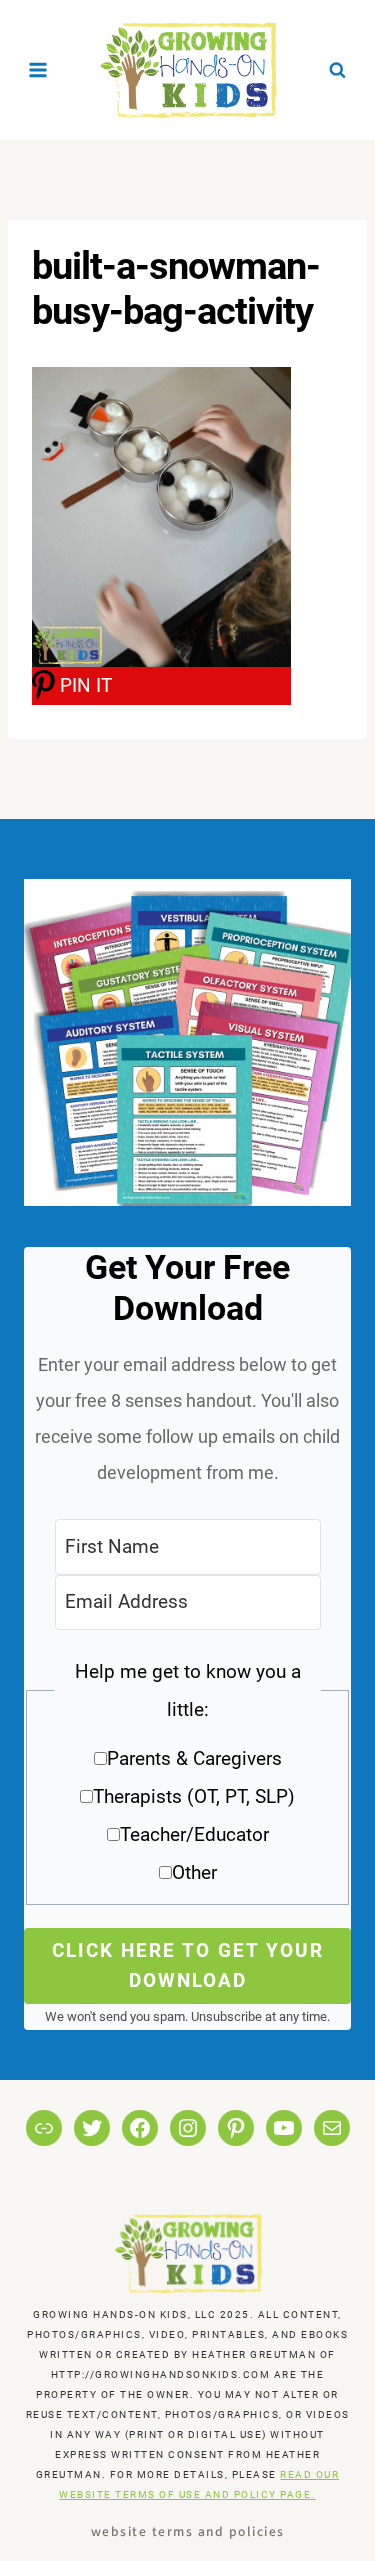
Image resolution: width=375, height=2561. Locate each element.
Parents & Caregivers (194, 1758)
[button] (187, 1779)
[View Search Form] (337, 70)
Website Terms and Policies (188, 2530)
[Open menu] (38, 69)
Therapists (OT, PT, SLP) (194, 1796)
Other (194, 1872)
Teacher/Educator (194, 1834)
